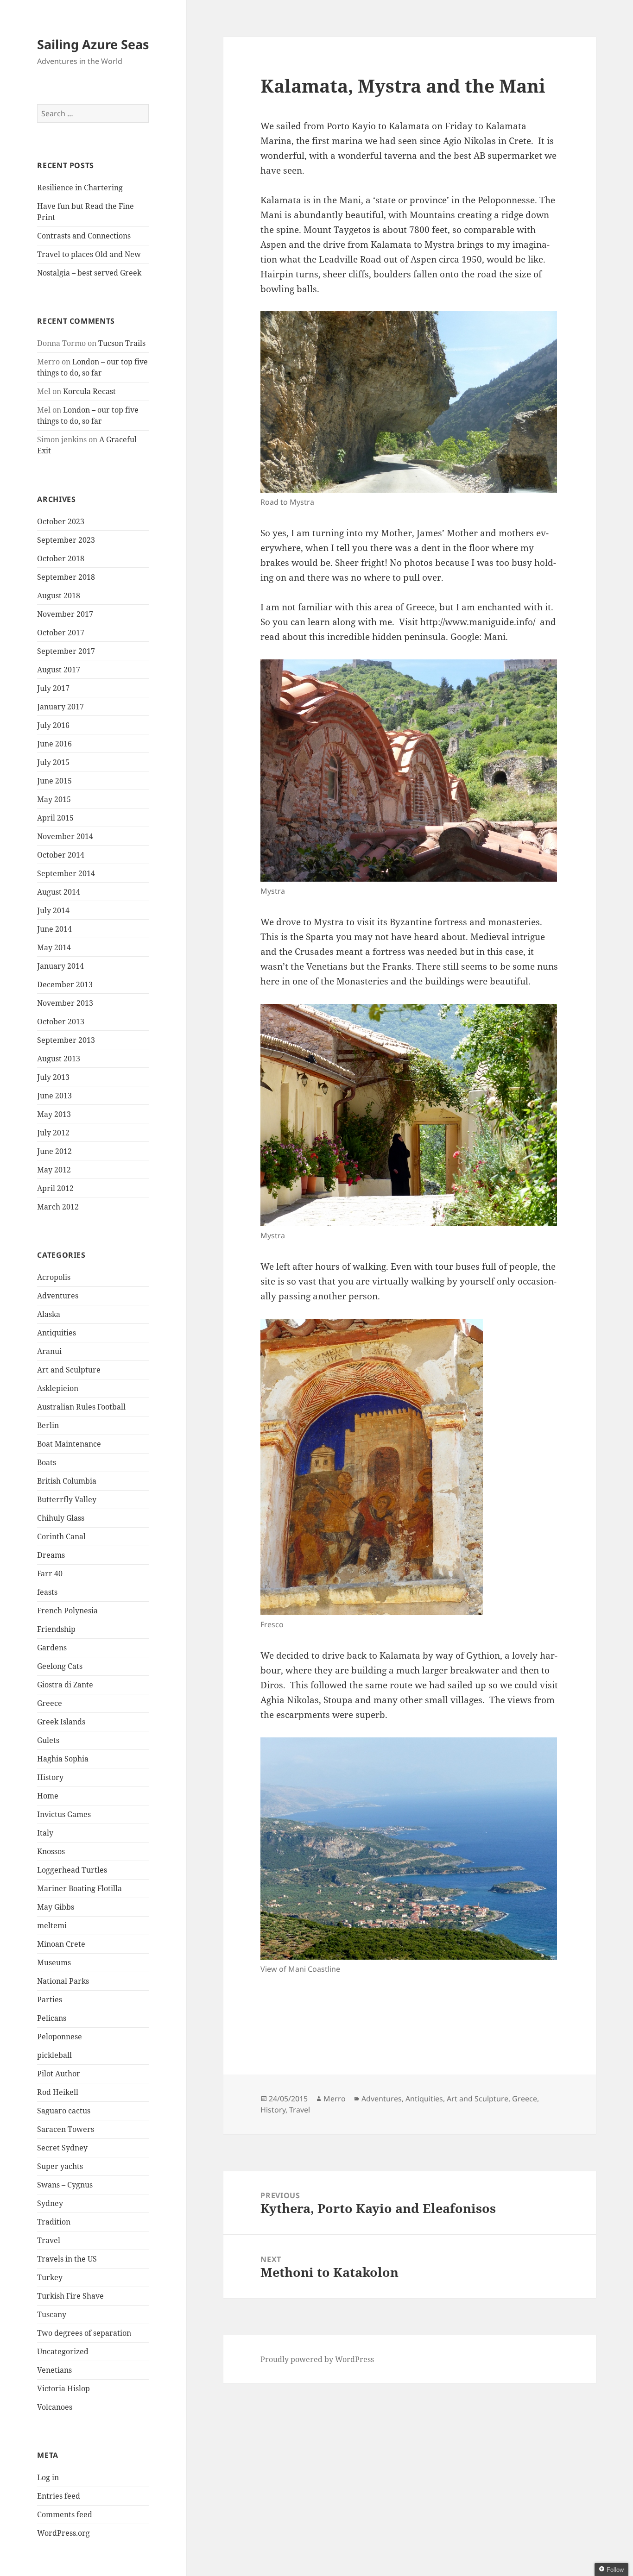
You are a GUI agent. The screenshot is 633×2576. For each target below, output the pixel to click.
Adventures (58, 1296)
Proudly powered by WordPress (317, 2359)
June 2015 (54, 781)
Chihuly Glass (61, 1518)
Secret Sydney (62, 2148)
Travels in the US (67, 2259)
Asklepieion (58, 1388)
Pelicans (52, 2018)
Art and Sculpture (69, 1370)
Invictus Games (64, 1814)
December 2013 (65, 984)
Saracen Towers (66, 2129)
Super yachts (60, 2166)
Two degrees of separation (84, 2333)
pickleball (54, 2055)
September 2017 (66, 651)
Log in (48, 2477)
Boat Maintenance (69, 1444)
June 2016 (54, 744)
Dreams (51, 1555)
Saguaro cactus (64, 2111)
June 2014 (54, 929)
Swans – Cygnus (65, 2185)
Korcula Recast (89, 391)
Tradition (54, 2222)
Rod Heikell (58, 2092)
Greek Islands (61, 1722)
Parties (50, 1999)
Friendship (56, 1629)
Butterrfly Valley (67, 1499)
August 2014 (59, 892)
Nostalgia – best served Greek (89, 273)
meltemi (52, 1925)
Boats (47, 1462)
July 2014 (53, 910)
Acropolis (54, 1277)
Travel (49, 2240)
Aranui (49, 1351)
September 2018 (66, 577)
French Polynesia (67, 1611)
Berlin (48, 1425)
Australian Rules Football (81, 1407)
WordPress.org (63, 2533)
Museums (54, 1962)
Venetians (54, 2370)
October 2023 (61, 521)
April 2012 (55, 1188)
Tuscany (52, 2314)
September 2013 (66, 1040)
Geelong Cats (60, 1666)
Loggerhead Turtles (72, 1870)
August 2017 (59, 670)
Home (48, 1796)
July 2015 (53, 762)
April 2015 (55, 818)
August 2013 (59, 1059)
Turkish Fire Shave (70, 2296)
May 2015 (54, 799)
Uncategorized (63, 2351)
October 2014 (61, 855)
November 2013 (65, 1003)
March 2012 (58, 1207)
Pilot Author (59, 2074)
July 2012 (53, 1133)
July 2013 (53, 1077)
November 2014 (65, 836)
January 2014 (60, 966)
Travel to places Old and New (89, 254)
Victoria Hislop (63, 2388)
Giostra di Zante (65, 1685)
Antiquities (57, 1333)
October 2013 (61, 1022)
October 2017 (61, 633)
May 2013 (54, 1114)
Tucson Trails (122, 343)
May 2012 (54, 1170)
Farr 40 (50, 1573)
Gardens (52, 1648)
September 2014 (66, 873)
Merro (335, 2099)
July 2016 (53, 725)
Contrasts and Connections (84, 236)
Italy (45, 1833)
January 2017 (60, 707)
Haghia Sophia (63, 1759)
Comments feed (65, 2514)
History (50, 1777)
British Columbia (67, 1481)
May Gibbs (56, 1907)
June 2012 (54, 1151)
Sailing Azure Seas (93, 44)
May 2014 (54, 947)
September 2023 (66, 540)
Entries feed (59, 2496)
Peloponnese (60, 2037)
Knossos (51, 1851)
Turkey (50, 2277)
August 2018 (59, 595)
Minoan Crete (61, 1944)
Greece (50, 1703)
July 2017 (53, 688)
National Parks (63, 1981)
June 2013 (54, 1096)
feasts (47, 1592)
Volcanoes (55, 2407)
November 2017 (65, 614)
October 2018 (61, 558)
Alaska (49, 1314)
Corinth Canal (61, 1536)
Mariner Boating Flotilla (79, 1888)
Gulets (48, 1740)
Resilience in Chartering (80, 188)
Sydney (50, 2203)
